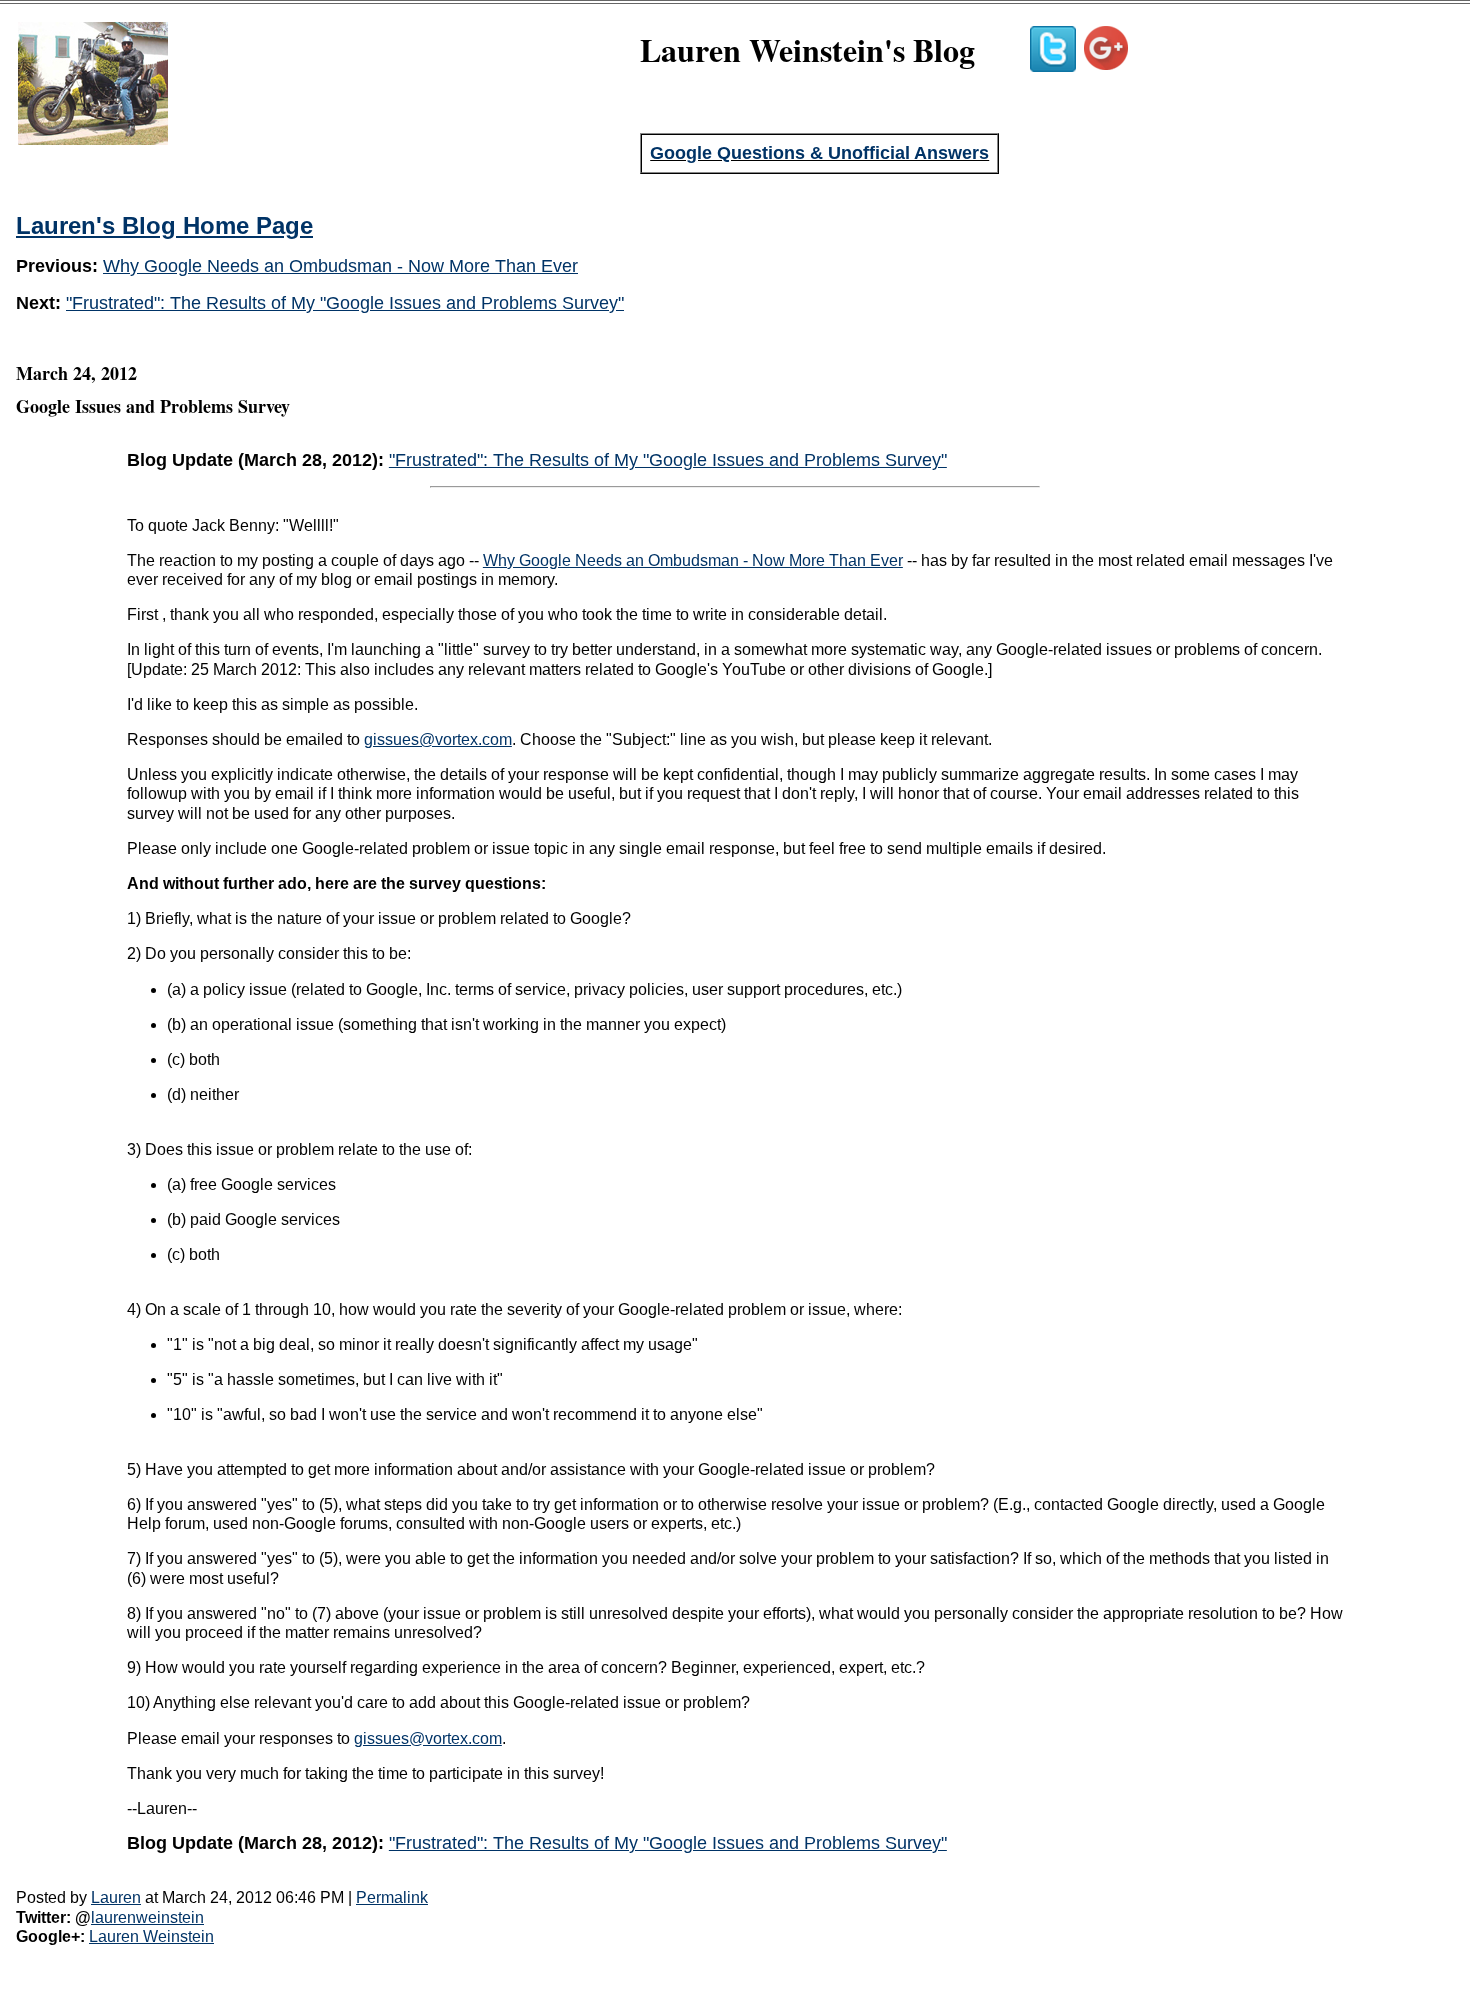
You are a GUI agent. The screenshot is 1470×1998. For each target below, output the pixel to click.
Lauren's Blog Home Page (164, 225)
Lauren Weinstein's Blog (807, 49)
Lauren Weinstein (151, 1936)
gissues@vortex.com (438, 739)
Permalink (392, 1897)
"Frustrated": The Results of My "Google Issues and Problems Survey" (345, 303)
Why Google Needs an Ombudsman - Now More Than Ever (340, 266)
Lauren (116, 1897)
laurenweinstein (147, 1917)
